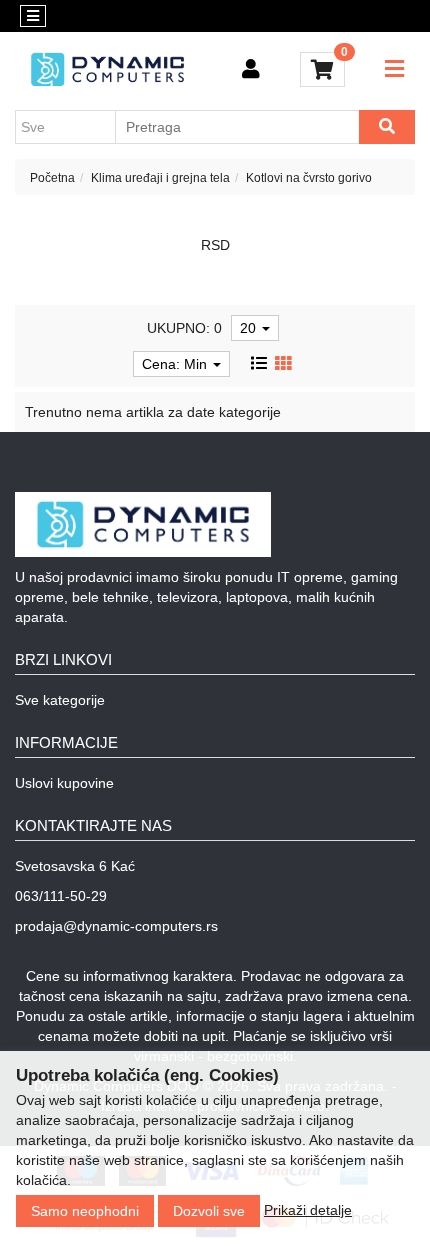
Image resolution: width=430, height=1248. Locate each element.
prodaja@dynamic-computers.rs (116, 926)
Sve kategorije (60, 700)
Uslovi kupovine (64, 783)
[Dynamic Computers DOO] (107, 69)
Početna (52, 178)
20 (250, 328)
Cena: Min (176, 364)
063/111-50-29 (61, 896)
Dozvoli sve (209, 1211)
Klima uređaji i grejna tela (160, 178)
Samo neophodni (85, 1211)
